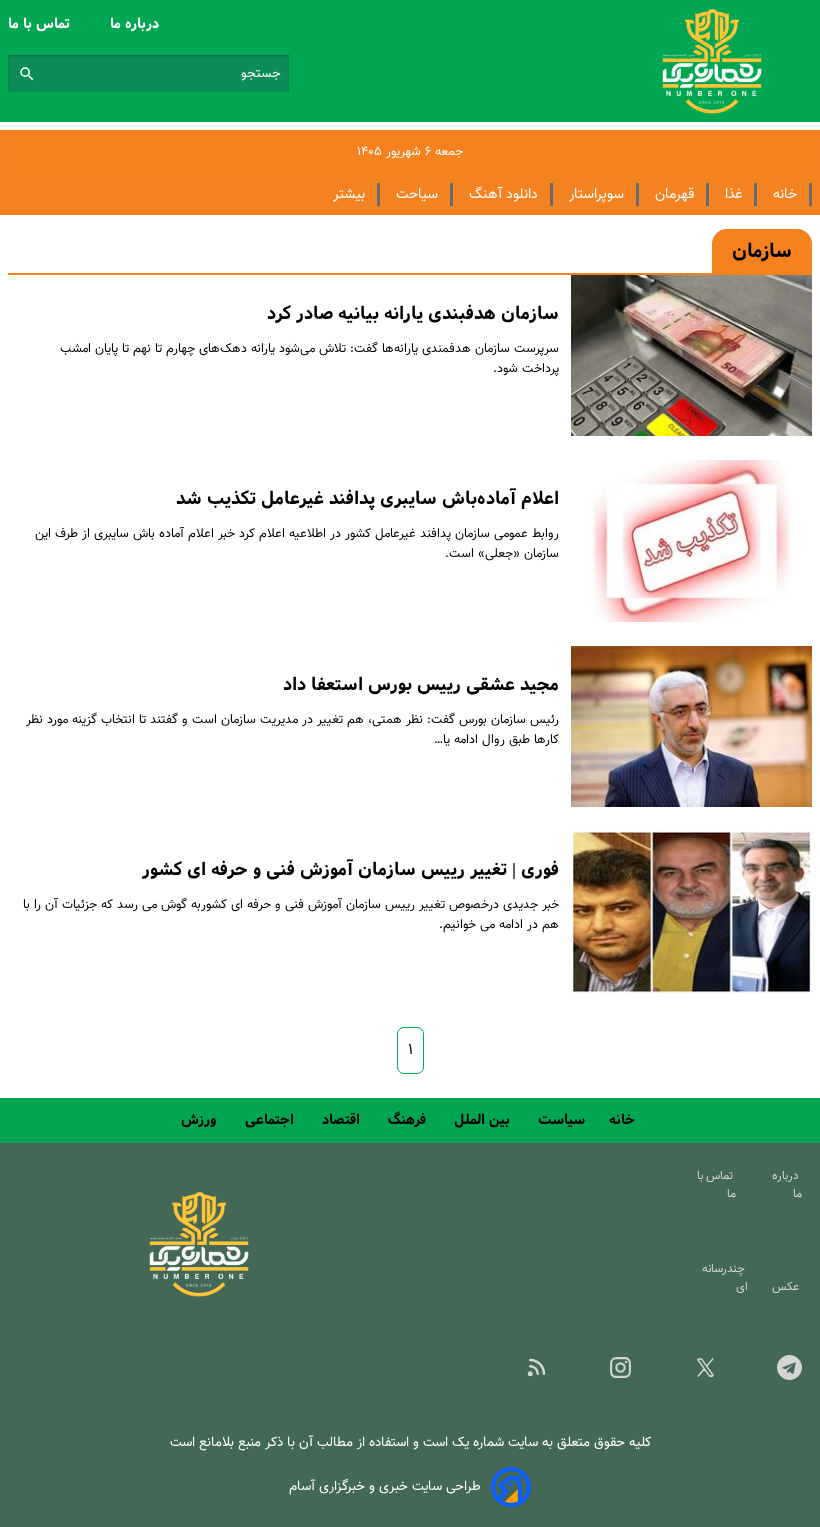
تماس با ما (41, 24)
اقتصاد (343, 1120)
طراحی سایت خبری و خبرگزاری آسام (385, 1486)
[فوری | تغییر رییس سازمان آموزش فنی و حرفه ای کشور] (691, 911)
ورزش (201, 1120)
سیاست (561, 1120)
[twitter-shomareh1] (689, 1374)
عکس (788, 1287)
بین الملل (484, 1120)
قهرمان (674, 194)
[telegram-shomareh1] (774, 1374)
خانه (785, 194)
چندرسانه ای (725, 1278)
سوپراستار (596, 194)
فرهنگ (409, 1120)
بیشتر (349, 194)
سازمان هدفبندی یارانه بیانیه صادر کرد (413, 314)
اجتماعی (271, 1120)
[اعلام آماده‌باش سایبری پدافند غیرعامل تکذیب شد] (691, 540)
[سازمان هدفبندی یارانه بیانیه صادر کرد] (691, 355)
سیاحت (417, 194)
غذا (733, 194)
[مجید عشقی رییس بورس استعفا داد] (691, 726)
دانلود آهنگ (503, 194)
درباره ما (136, 24)
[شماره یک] (199, 1293)
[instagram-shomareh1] (605, 1374)
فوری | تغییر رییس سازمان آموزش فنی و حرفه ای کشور (350, 870)
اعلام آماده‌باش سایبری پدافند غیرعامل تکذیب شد (367, 499)
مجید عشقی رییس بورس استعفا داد (421, 685)
